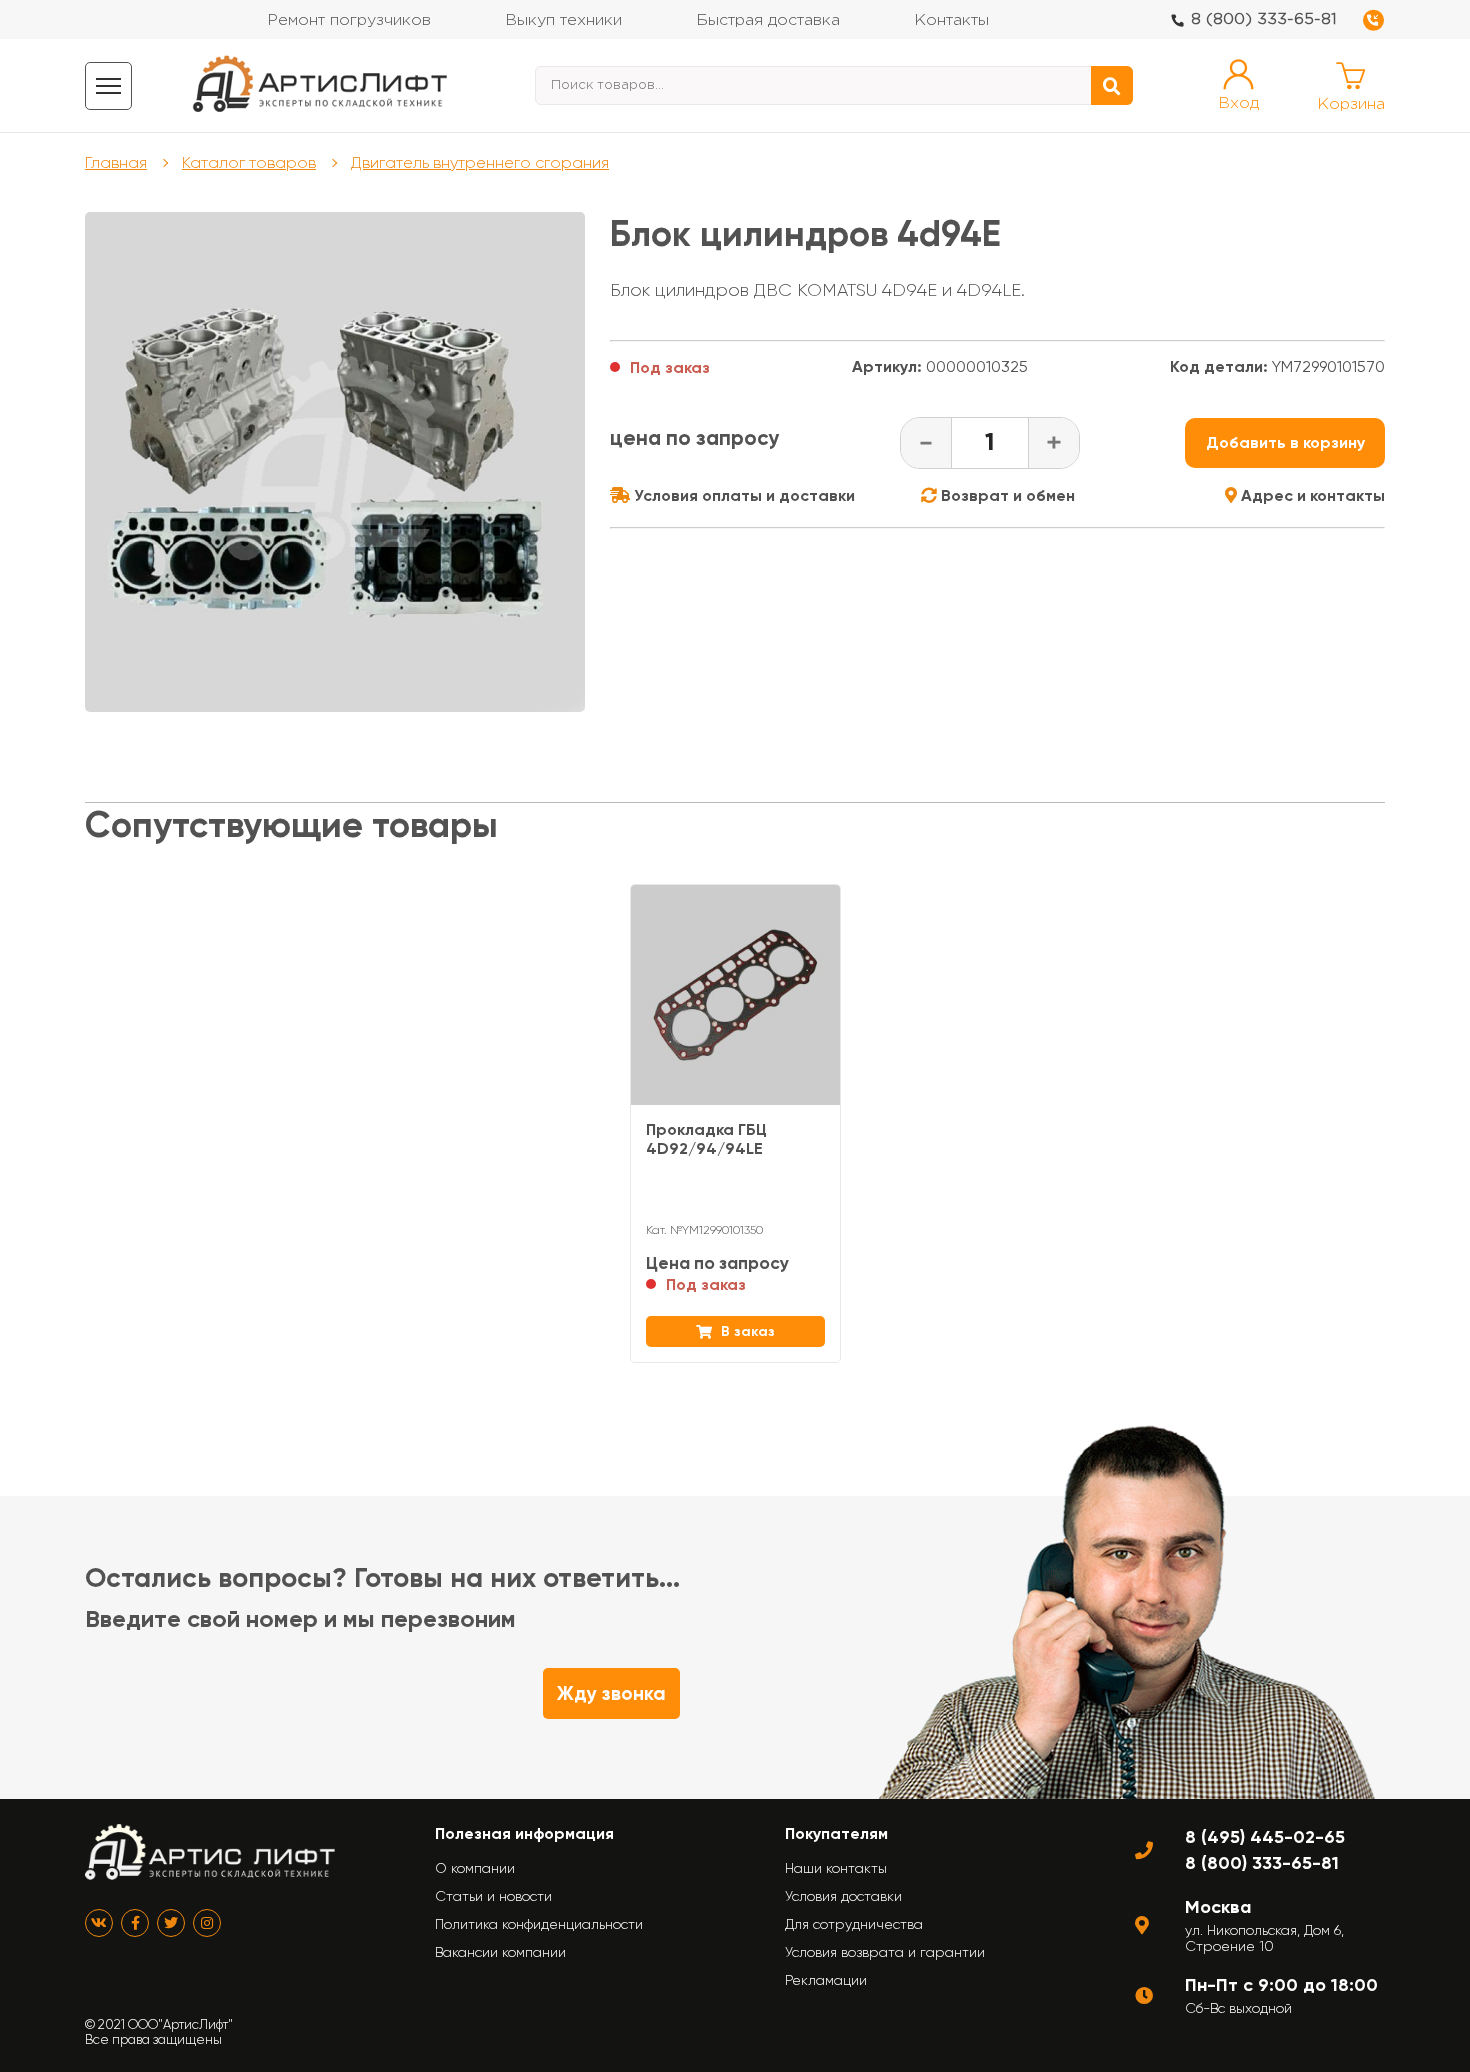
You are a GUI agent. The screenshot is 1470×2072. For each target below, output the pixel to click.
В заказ (746, 1331)
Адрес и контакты (1311, 495)
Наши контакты (836, 1868)
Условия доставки (843, 1896)
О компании (475, 1868)
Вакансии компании (500, 1952)
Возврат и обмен (1006, 495)
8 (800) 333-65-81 (1264, 19)
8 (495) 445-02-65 (1265, 1837)
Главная (116, 162)
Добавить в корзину (1285, 442)
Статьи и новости (493, 1896)
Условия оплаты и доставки (742, 495)
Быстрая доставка (768, 20)
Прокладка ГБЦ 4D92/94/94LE (706, 1139)
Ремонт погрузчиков (349, 20)
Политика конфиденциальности (539, 1924)
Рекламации (826, 1980)
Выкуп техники (563, 20)
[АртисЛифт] (321, 85)
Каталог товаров (249, 162)
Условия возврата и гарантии (885, 1952)
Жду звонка (611, 1693)
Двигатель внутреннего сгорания (480, 162)
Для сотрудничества (854, 1924)
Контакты (951, 20)
